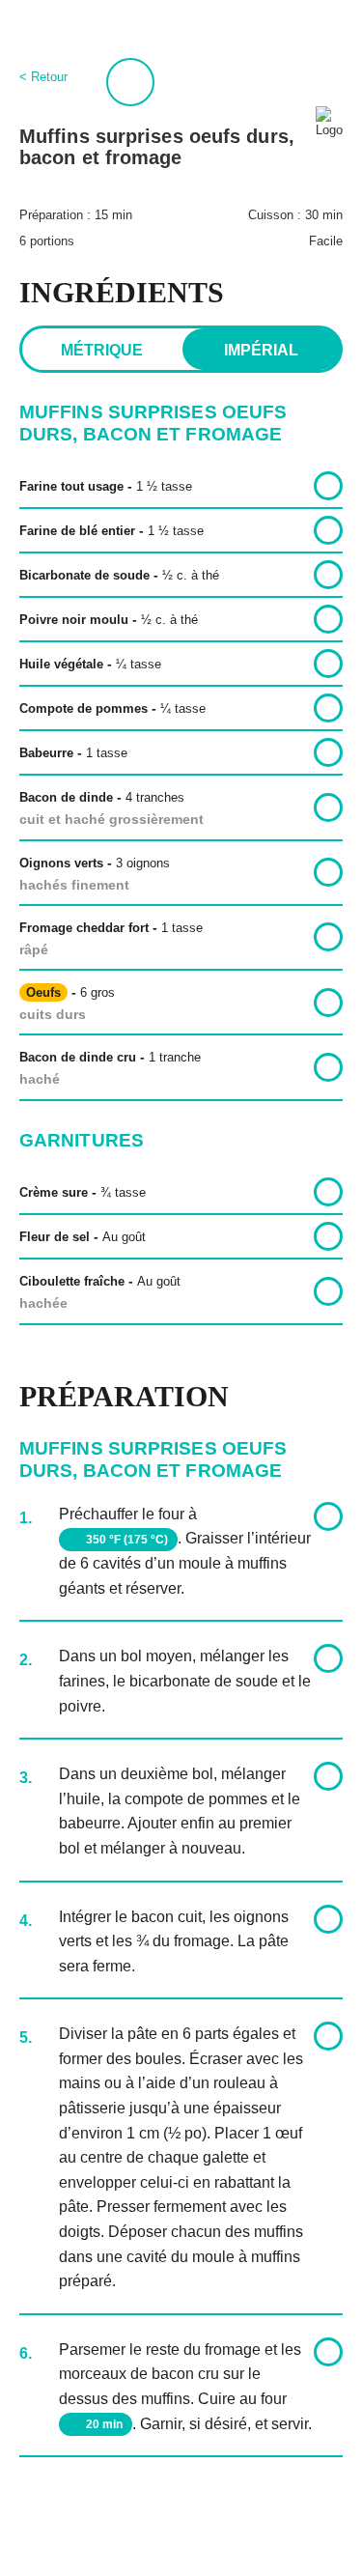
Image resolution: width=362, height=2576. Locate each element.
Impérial (261, 350)
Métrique (102, 350)
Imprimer (130, 82)
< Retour (43, 77)
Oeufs (43, 992)
